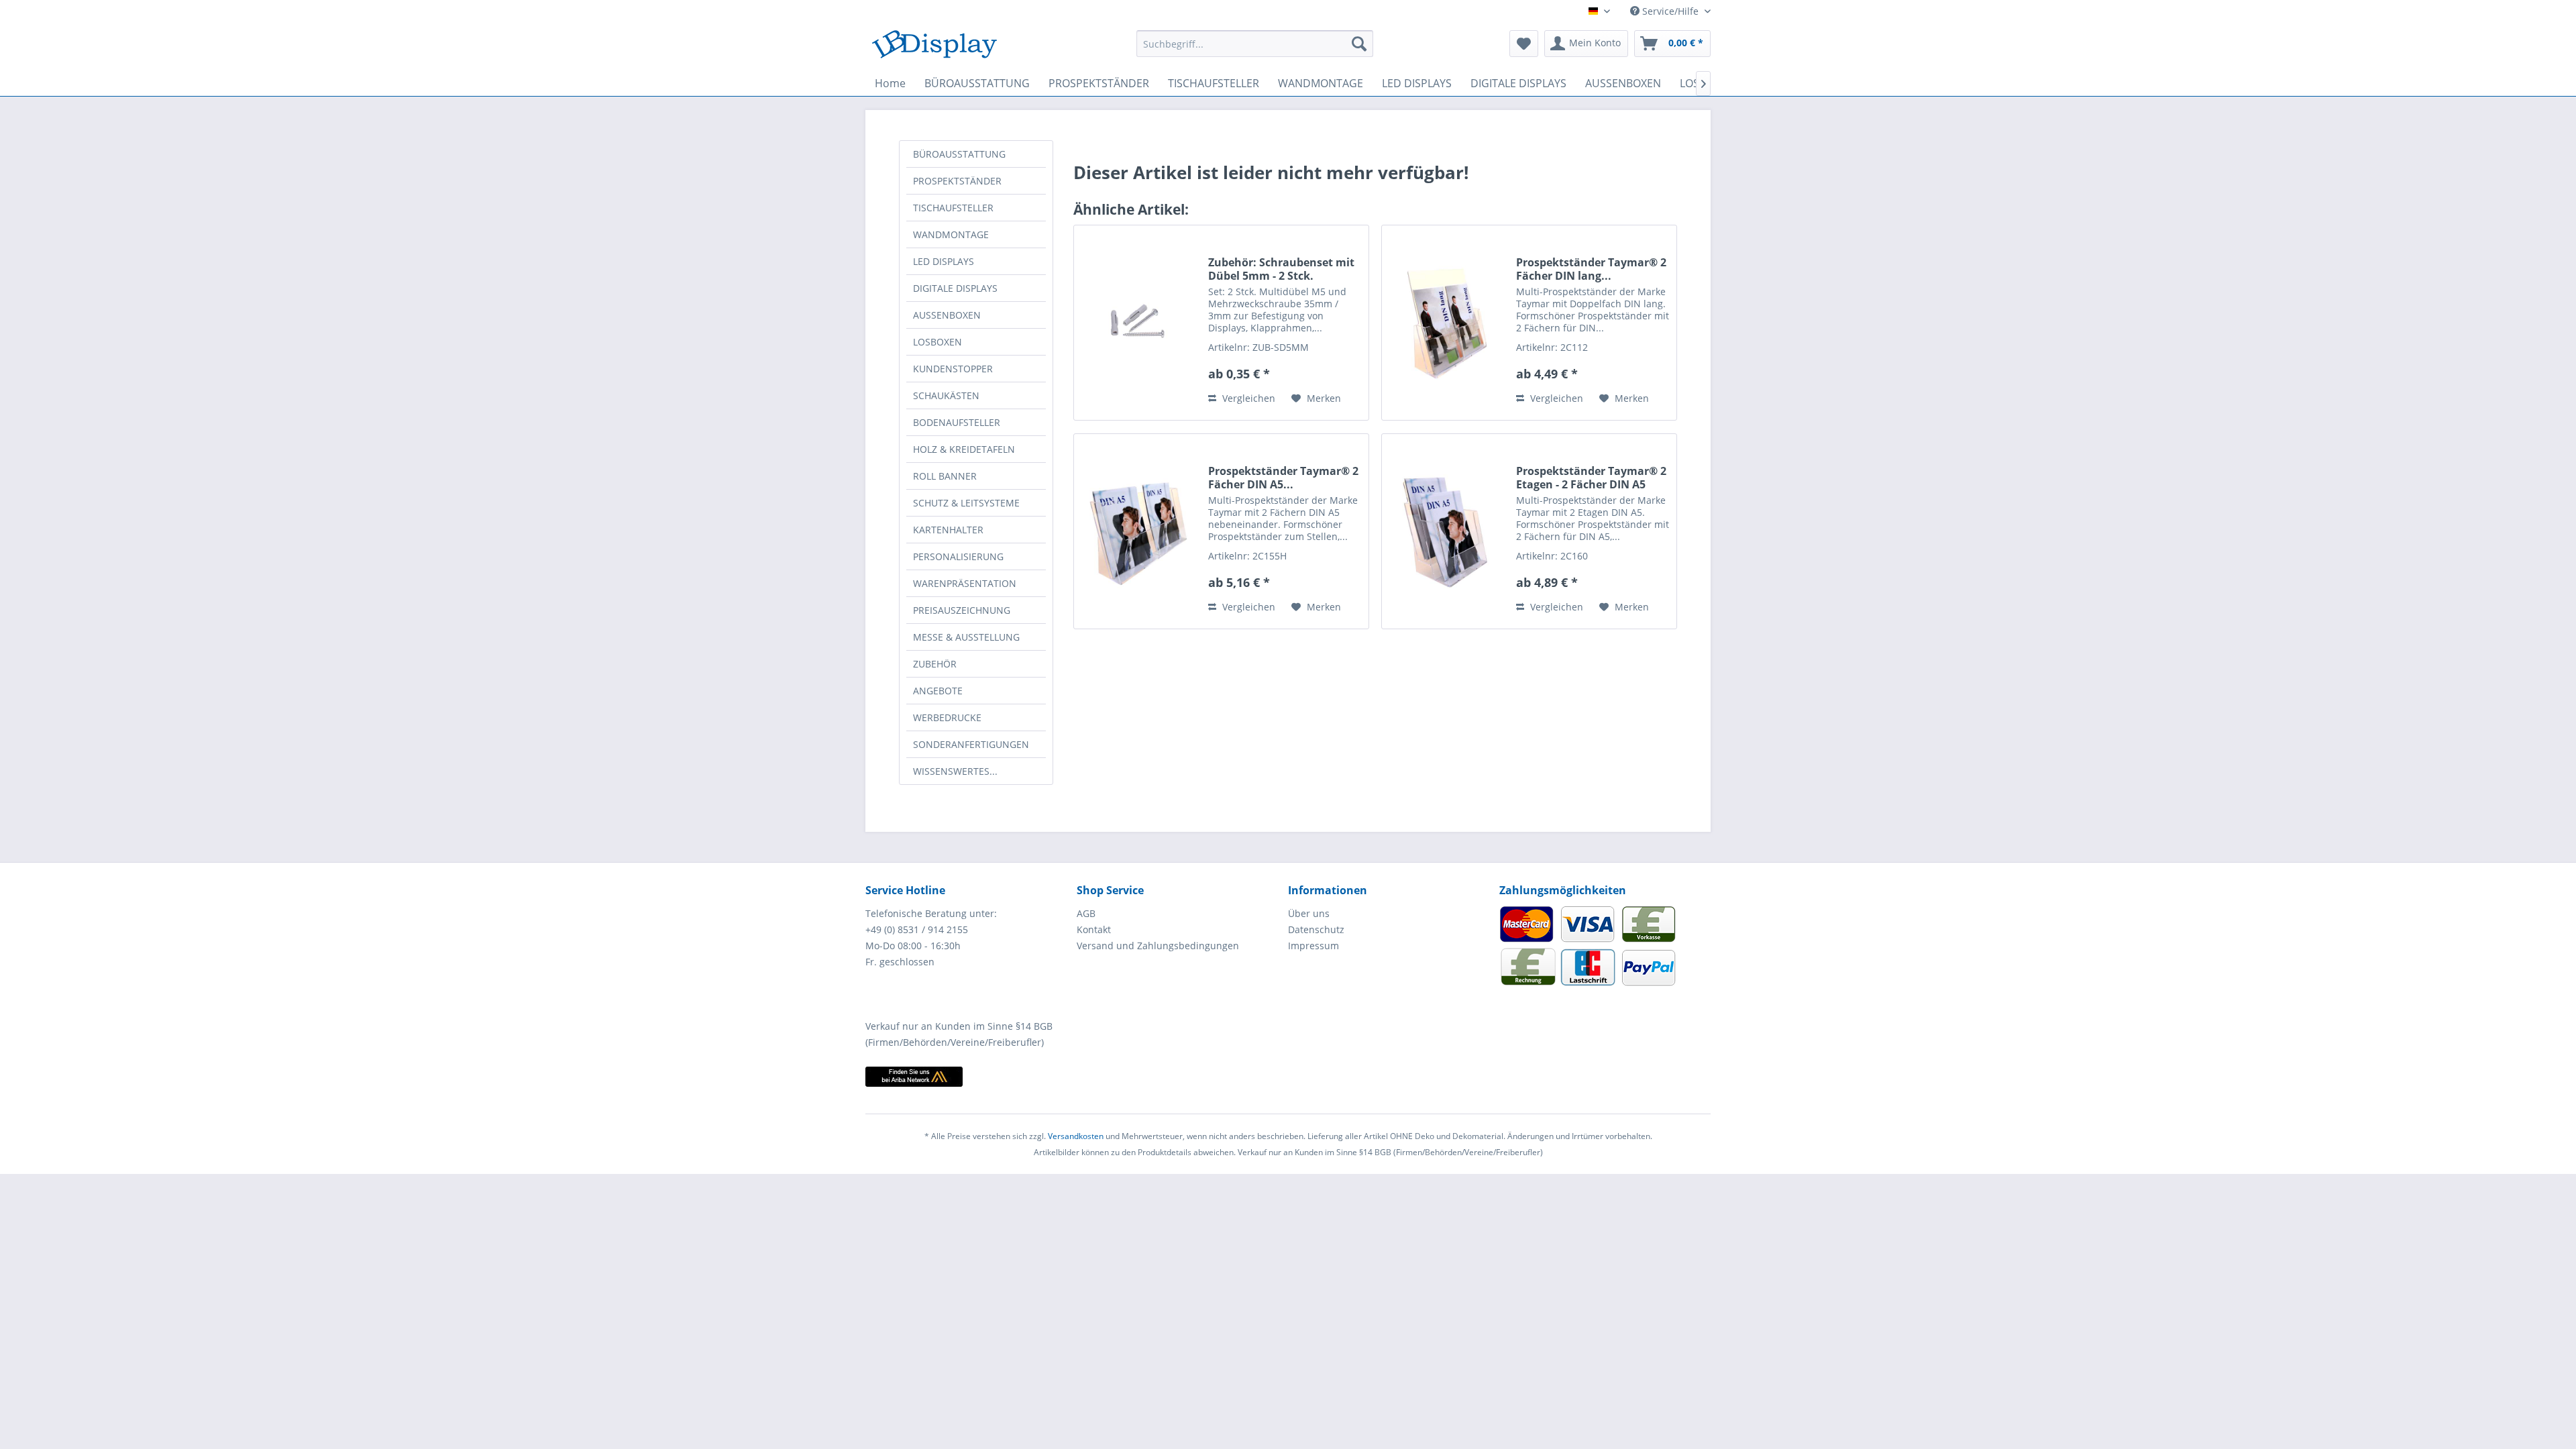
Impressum (1313, 946)
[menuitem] (1255, 44)
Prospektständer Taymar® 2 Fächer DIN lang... (1591, 269)
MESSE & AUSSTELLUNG (966, 637)
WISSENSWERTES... (955, 771)
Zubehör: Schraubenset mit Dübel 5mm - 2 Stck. (1281, 269)
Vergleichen (1247, 398)
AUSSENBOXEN (947, 315)
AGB (1086, 913)
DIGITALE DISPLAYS (955, 288)
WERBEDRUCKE (947, 717)
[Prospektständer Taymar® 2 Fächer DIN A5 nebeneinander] (1138, 531)
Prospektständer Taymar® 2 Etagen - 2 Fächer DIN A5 (1591, 478)
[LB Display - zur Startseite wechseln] (934, 47)
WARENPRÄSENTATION (965, 583)
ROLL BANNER (945, 476)
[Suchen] (1359, 44)
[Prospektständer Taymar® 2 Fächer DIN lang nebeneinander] (1446, 323)
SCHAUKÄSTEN (946, 395)
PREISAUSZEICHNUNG (962, 610)
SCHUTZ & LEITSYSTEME (966, 503)
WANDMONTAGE (951, 234)
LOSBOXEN (937, 342)
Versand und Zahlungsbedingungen (1158, 946)
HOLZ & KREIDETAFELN (964, 449)
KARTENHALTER (948, 530)
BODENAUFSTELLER (957, 422)
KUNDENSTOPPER (953, 369)
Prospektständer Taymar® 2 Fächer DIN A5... (1283, 478)
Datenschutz (1316, 929)
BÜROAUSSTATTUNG (959, 154)
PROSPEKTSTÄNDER (957, 181)
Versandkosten (1076, 1136)
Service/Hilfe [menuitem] (1670, 11)
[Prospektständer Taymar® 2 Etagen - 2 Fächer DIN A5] (1446, 531)
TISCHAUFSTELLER (953, 208)
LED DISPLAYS (944, 261)
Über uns (1309, 913)
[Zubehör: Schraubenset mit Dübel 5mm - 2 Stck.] (1138, 323)
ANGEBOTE (938, 691)
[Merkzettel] (1524, 44)
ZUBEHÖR (935, 664)
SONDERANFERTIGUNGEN (971, 744)
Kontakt (1094, 929)
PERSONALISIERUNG (958, 556)
